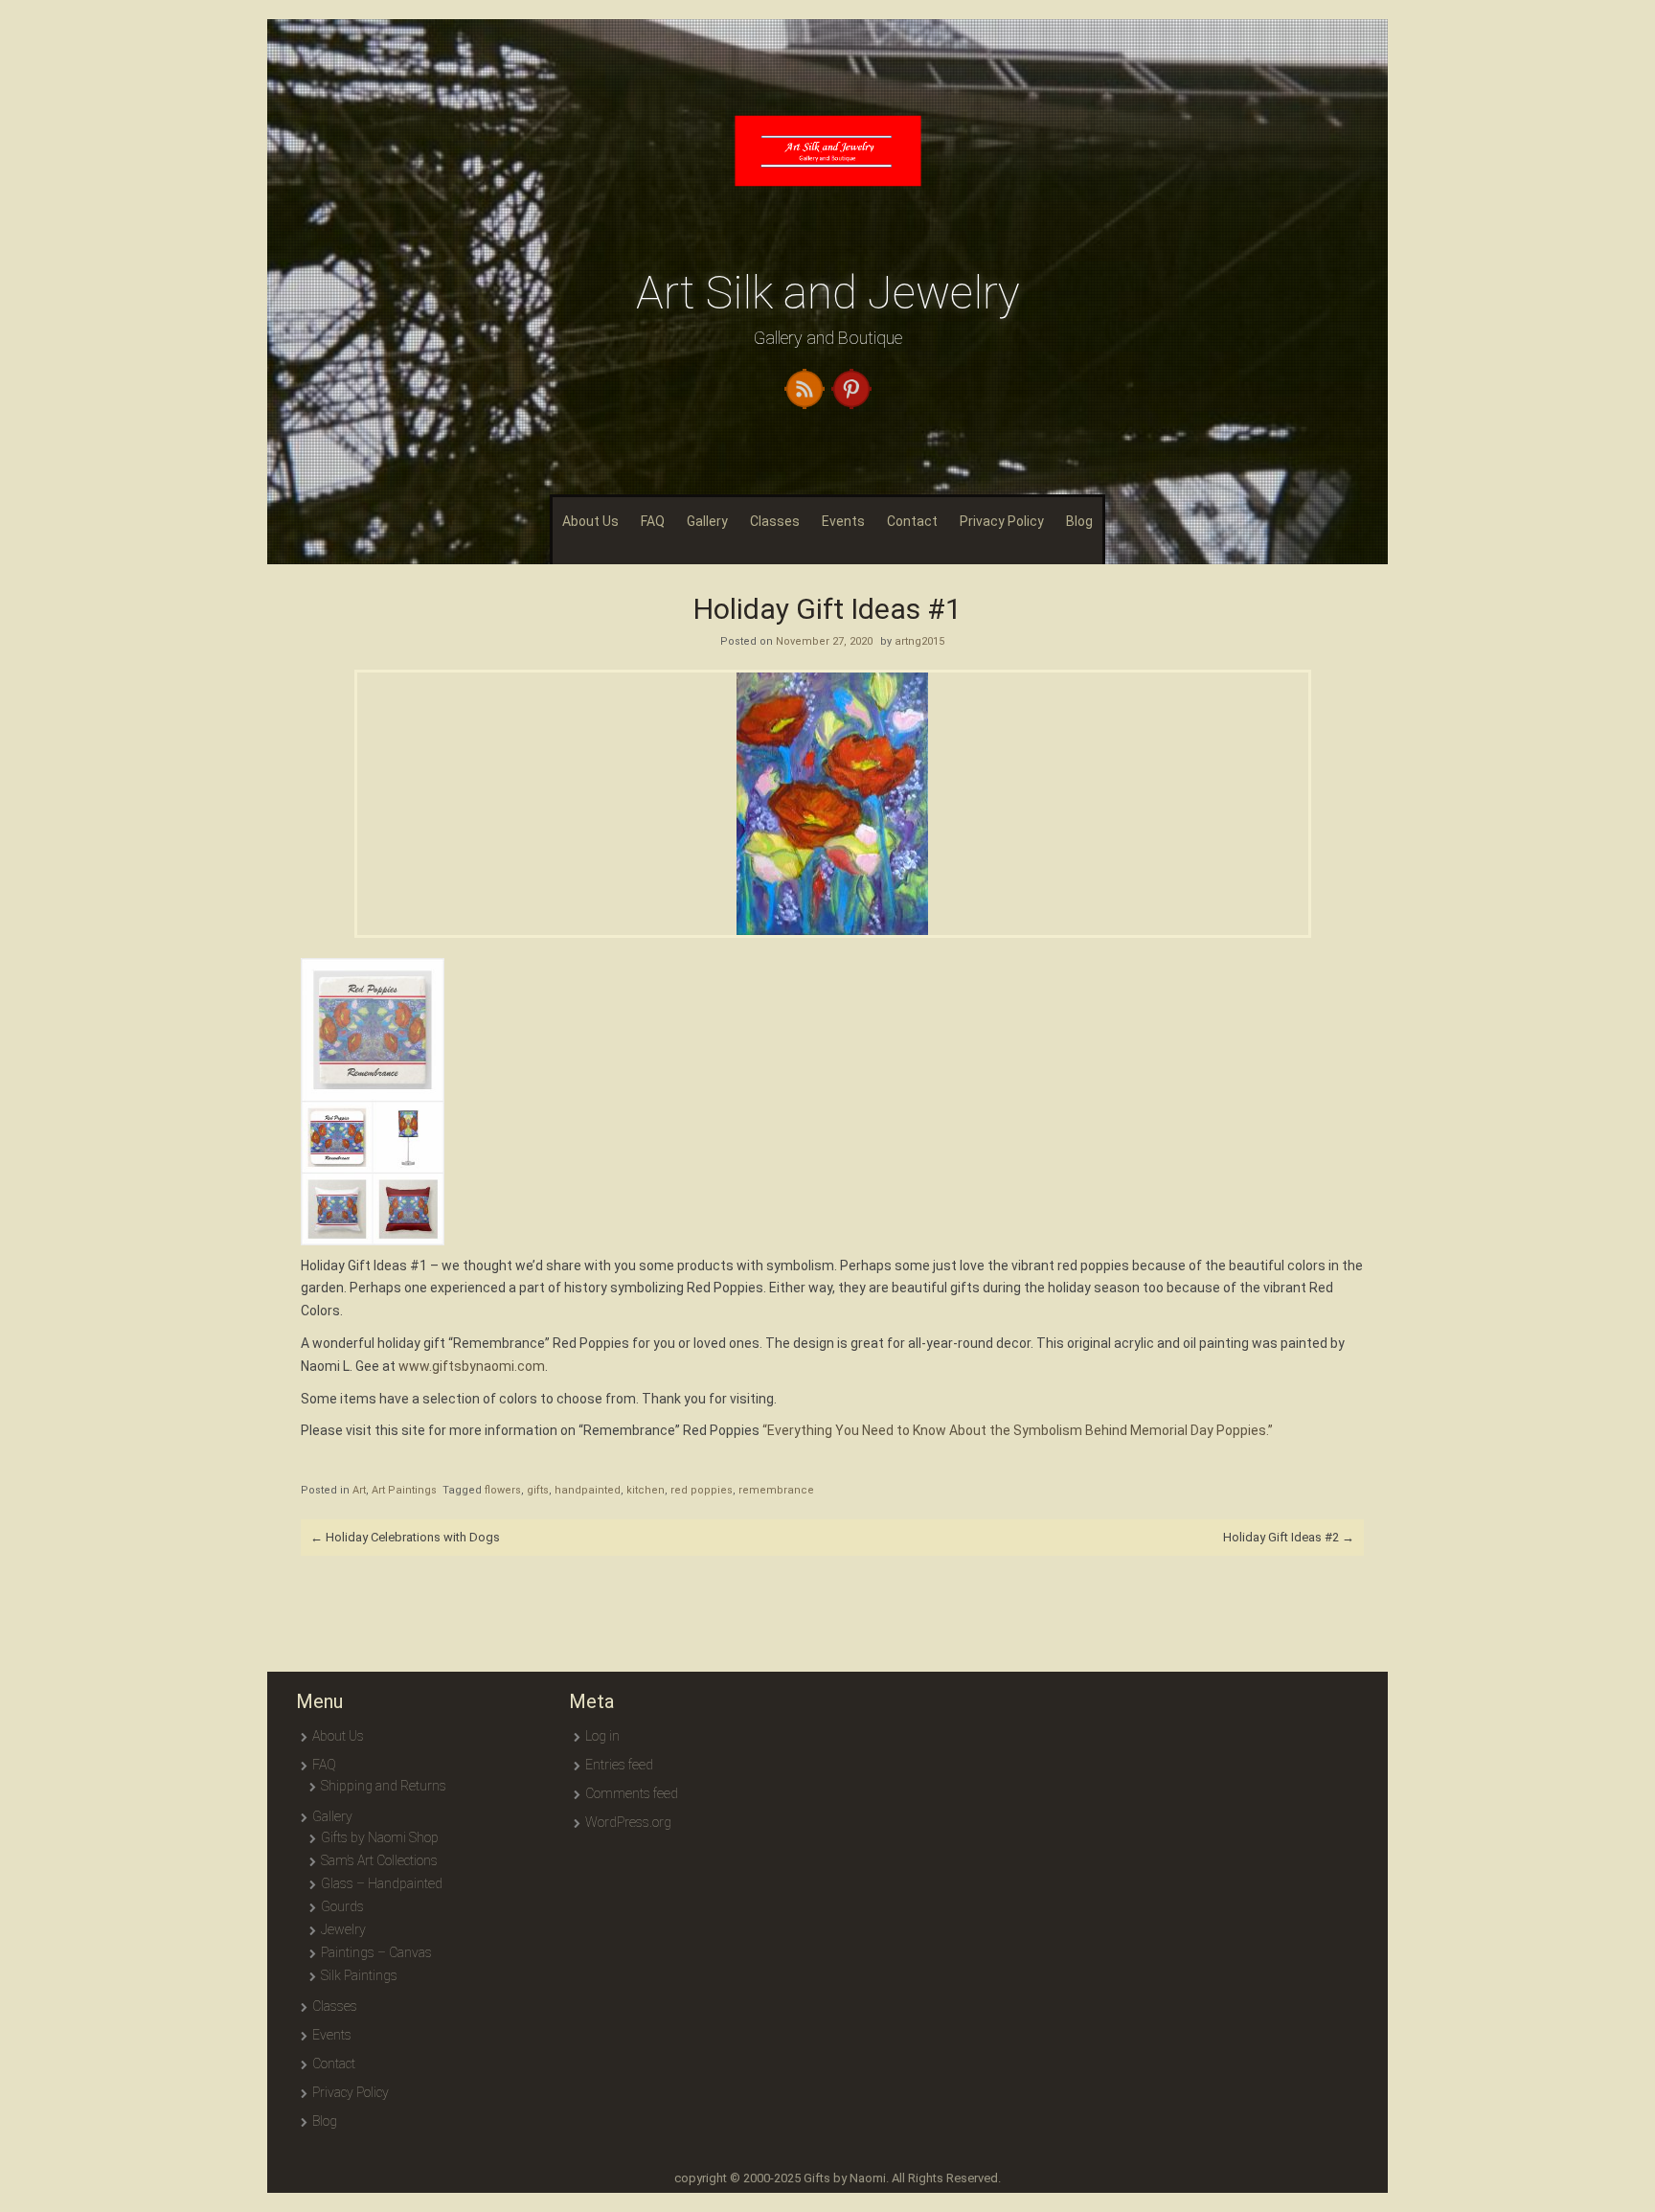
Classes (775, 521)
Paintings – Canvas (376, 1952)
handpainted (588, 1490)
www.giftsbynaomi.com (472, 1366)
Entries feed (619, 1765)
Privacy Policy (1002, 521)
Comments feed (632, 1793)
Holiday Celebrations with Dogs (405, 1537)
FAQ (653, 521)
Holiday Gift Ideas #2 (1289, 1537)
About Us (590, 521)
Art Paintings (404, 1490)
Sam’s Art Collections (379, 1860)
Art (359, 1490)
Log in (602, 1736)
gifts (538, 1490)
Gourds (342, 1906)
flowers (503, 1490)
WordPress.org (628, 1822)
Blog (1079, 521)
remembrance (776, 1490)
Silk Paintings (359, 1975)
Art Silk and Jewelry (828, 293)
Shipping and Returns (384, 1786)
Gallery (707, 521)
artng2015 (919, 641)
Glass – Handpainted (382, 1883)
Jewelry (343, 1929)
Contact (912, 521)
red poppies (702, 1490)
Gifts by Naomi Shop (380, 1837)
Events (843, 521)
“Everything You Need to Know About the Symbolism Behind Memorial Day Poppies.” (1018, 1430)
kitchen (646, 1490)
